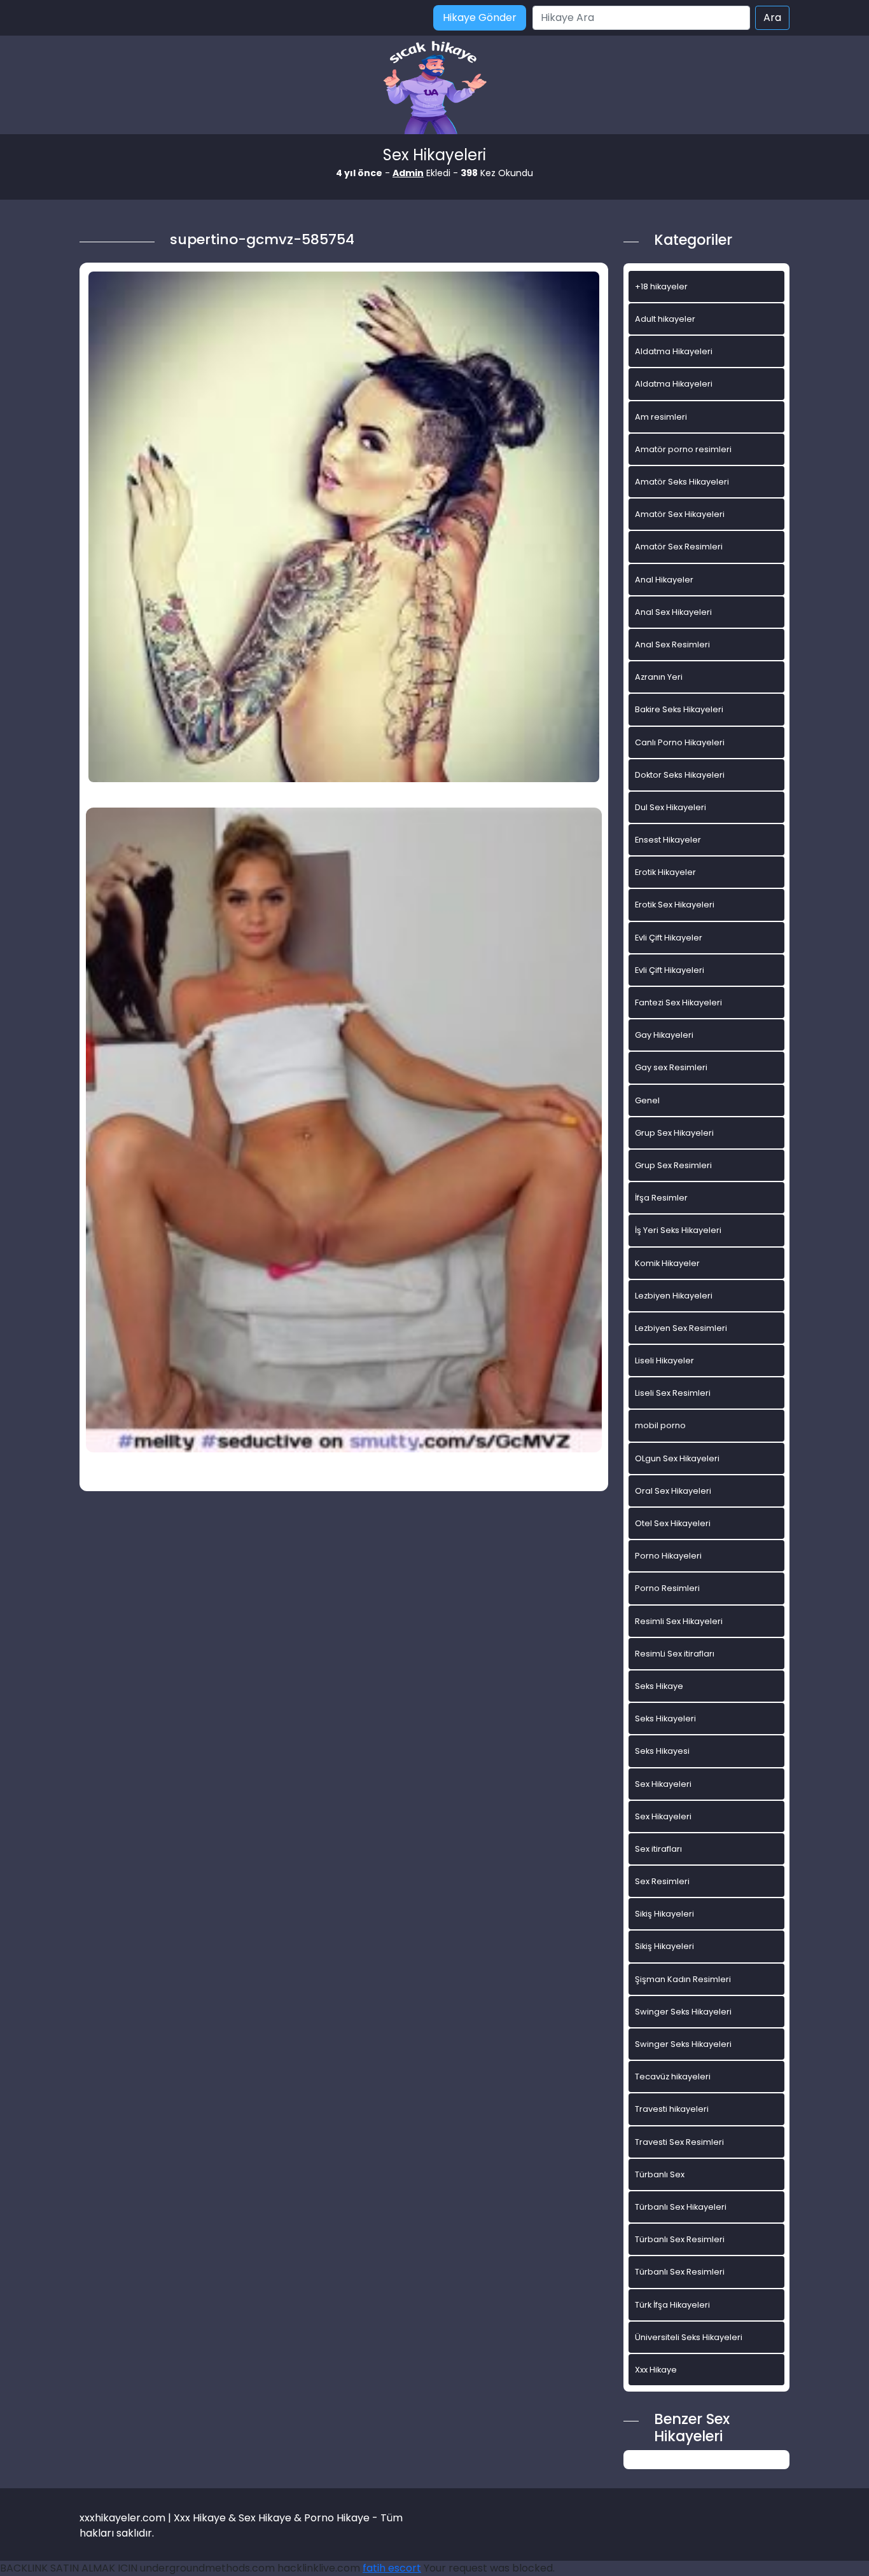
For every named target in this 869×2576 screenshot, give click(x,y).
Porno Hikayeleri (668, 1556)
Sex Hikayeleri (663, 1784)
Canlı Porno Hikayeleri (680, 742)
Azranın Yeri (659, 677)
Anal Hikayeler (664, 580)
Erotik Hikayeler (665, 872)
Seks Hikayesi (662, 1751)
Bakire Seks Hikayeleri (679, 709)
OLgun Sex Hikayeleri (677, 1458)
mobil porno (660, 1425)
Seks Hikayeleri (665, 1718)
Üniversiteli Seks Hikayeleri (689, 2337)
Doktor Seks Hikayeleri (680, 775)
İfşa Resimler (661, 1198)
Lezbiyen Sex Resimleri (681, 1328)
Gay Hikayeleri (664, 1035)
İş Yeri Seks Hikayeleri (678, 1230)
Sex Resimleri (662, 1881)
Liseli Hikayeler (664, 1360)
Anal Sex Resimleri (672, 644)
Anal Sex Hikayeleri (673, 612)
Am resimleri (661, 417)
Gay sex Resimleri (671, 1067)
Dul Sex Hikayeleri (671, 807)
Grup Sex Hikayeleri (674, 1133)
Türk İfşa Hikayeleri (672, 2305)
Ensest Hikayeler (668, 840)
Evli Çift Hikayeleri (670, 970)
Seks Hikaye (659, 1686)
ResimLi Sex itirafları (675, 1654)
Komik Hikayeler (667, 1263)
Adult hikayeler (665, 319)
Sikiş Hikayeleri (664, 1914)
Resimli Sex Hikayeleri (679, 1621)
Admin (408, 173)
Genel (647, 1100)
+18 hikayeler (661, 286)
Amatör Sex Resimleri (679, 547)
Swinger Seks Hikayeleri (683, 2012)
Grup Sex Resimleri (673, 1165)
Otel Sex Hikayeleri (673, 1523)
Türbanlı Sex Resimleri (680, 2239)
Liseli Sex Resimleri (673, 1393)
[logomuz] (434, 89)
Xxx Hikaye (656, 2370)
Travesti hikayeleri (672, 2109)
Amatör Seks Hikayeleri (682, 482)
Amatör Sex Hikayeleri (680, 514)
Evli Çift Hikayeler (669, 938)
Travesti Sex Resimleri (679, 2142)
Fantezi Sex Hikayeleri (678, 1002)
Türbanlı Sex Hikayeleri (681, 2207)
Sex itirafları (658, 1849)
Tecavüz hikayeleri (673, 2077)
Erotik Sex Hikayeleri (675, 905)
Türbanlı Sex (660, 2174)
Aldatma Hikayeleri (674, 351)
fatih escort (392, 2568)
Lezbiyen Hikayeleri (674, 1296)
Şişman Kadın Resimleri (683, 1979)
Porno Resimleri (667, 1588)
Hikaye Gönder (480, 17)
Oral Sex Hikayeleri (673, 1491)
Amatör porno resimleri (683, 449)
